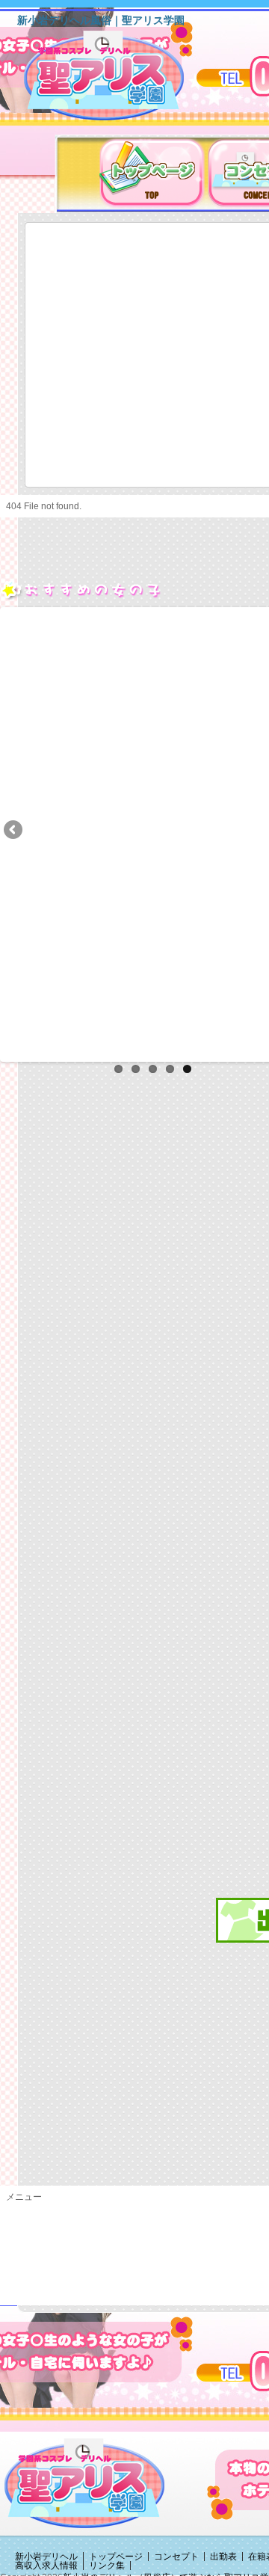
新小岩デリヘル (46, 2557)
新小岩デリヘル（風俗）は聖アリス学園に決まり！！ (123, 81)
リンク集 (107, 2566)
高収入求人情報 (46, 2566)
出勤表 (223, 2557)
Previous (14, 831)
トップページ (116, 2557)
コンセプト (176, 2557)
